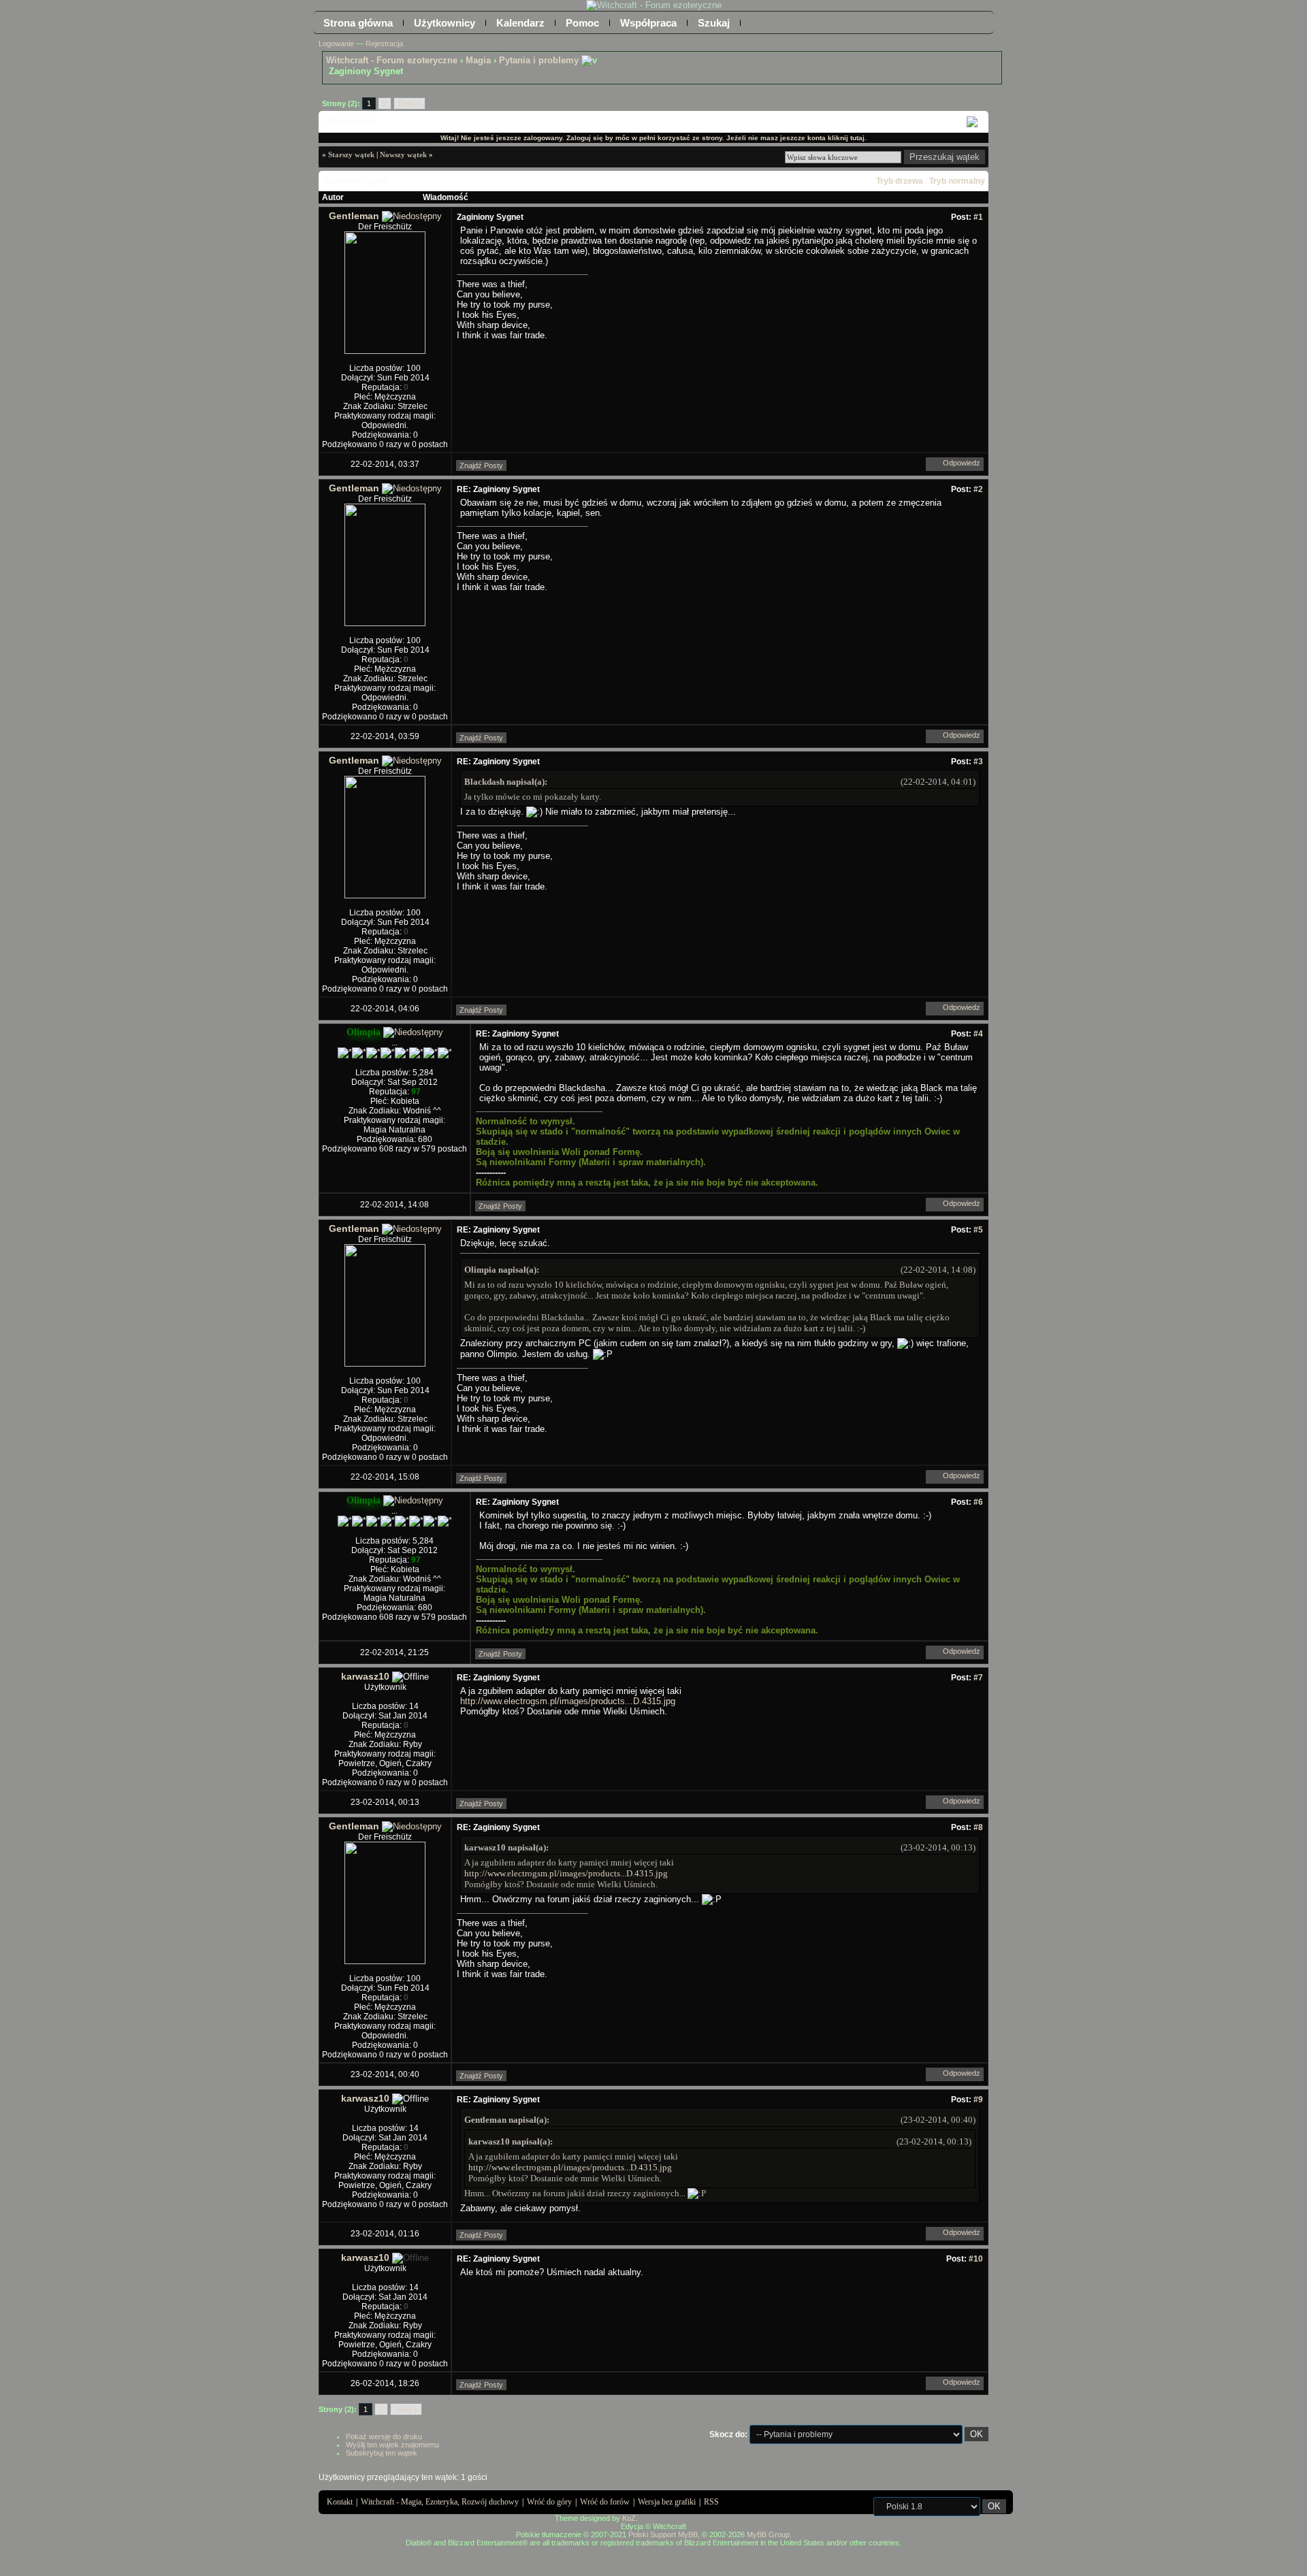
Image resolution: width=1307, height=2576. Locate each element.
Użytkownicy (445, 23)
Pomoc (582, 23)
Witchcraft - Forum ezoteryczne (392, 60)
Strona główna (358, 23)
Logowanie (336, 44)
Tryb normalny (957, 181)
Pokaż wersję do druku (384, 2436)
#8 (978, 1827)
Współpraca (648, 23)
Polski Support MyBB (663, 2534)
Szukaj (714, 23)
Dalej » (409, 103)
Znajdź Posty (481, 466)
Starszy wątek (351, 154)
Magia (478, 60)
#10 (976, 2259)
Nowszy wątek (403, 154)
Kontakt (340, 2502)
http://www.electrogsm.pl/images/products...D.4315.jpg (568, 1701)
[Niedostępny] (412, 216)
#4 (978, 1034)
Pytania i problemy (539, 60)
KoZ (629, 2518)
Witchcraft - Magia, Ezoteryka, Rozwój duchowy (440, 2502)
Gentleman (354, 216)
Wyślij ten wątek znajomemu (392, 2445)
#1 (978, 217)
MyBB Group (768, 2534)
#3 (978, 762)
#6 (978, 1502)
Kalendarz (520, 23)
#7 (978, 1678)
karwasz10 (365, 1676)
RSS (711, 2502)
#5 (978, 1230)
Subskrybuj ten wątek (382, 2453)
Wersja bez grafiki (667, 2502)
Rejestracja (384, 44)
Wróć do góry (549, 2502)
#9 (978, 2100)
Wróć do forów (605, 2502)
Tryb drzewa (900, 181)
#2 (978, 489)
